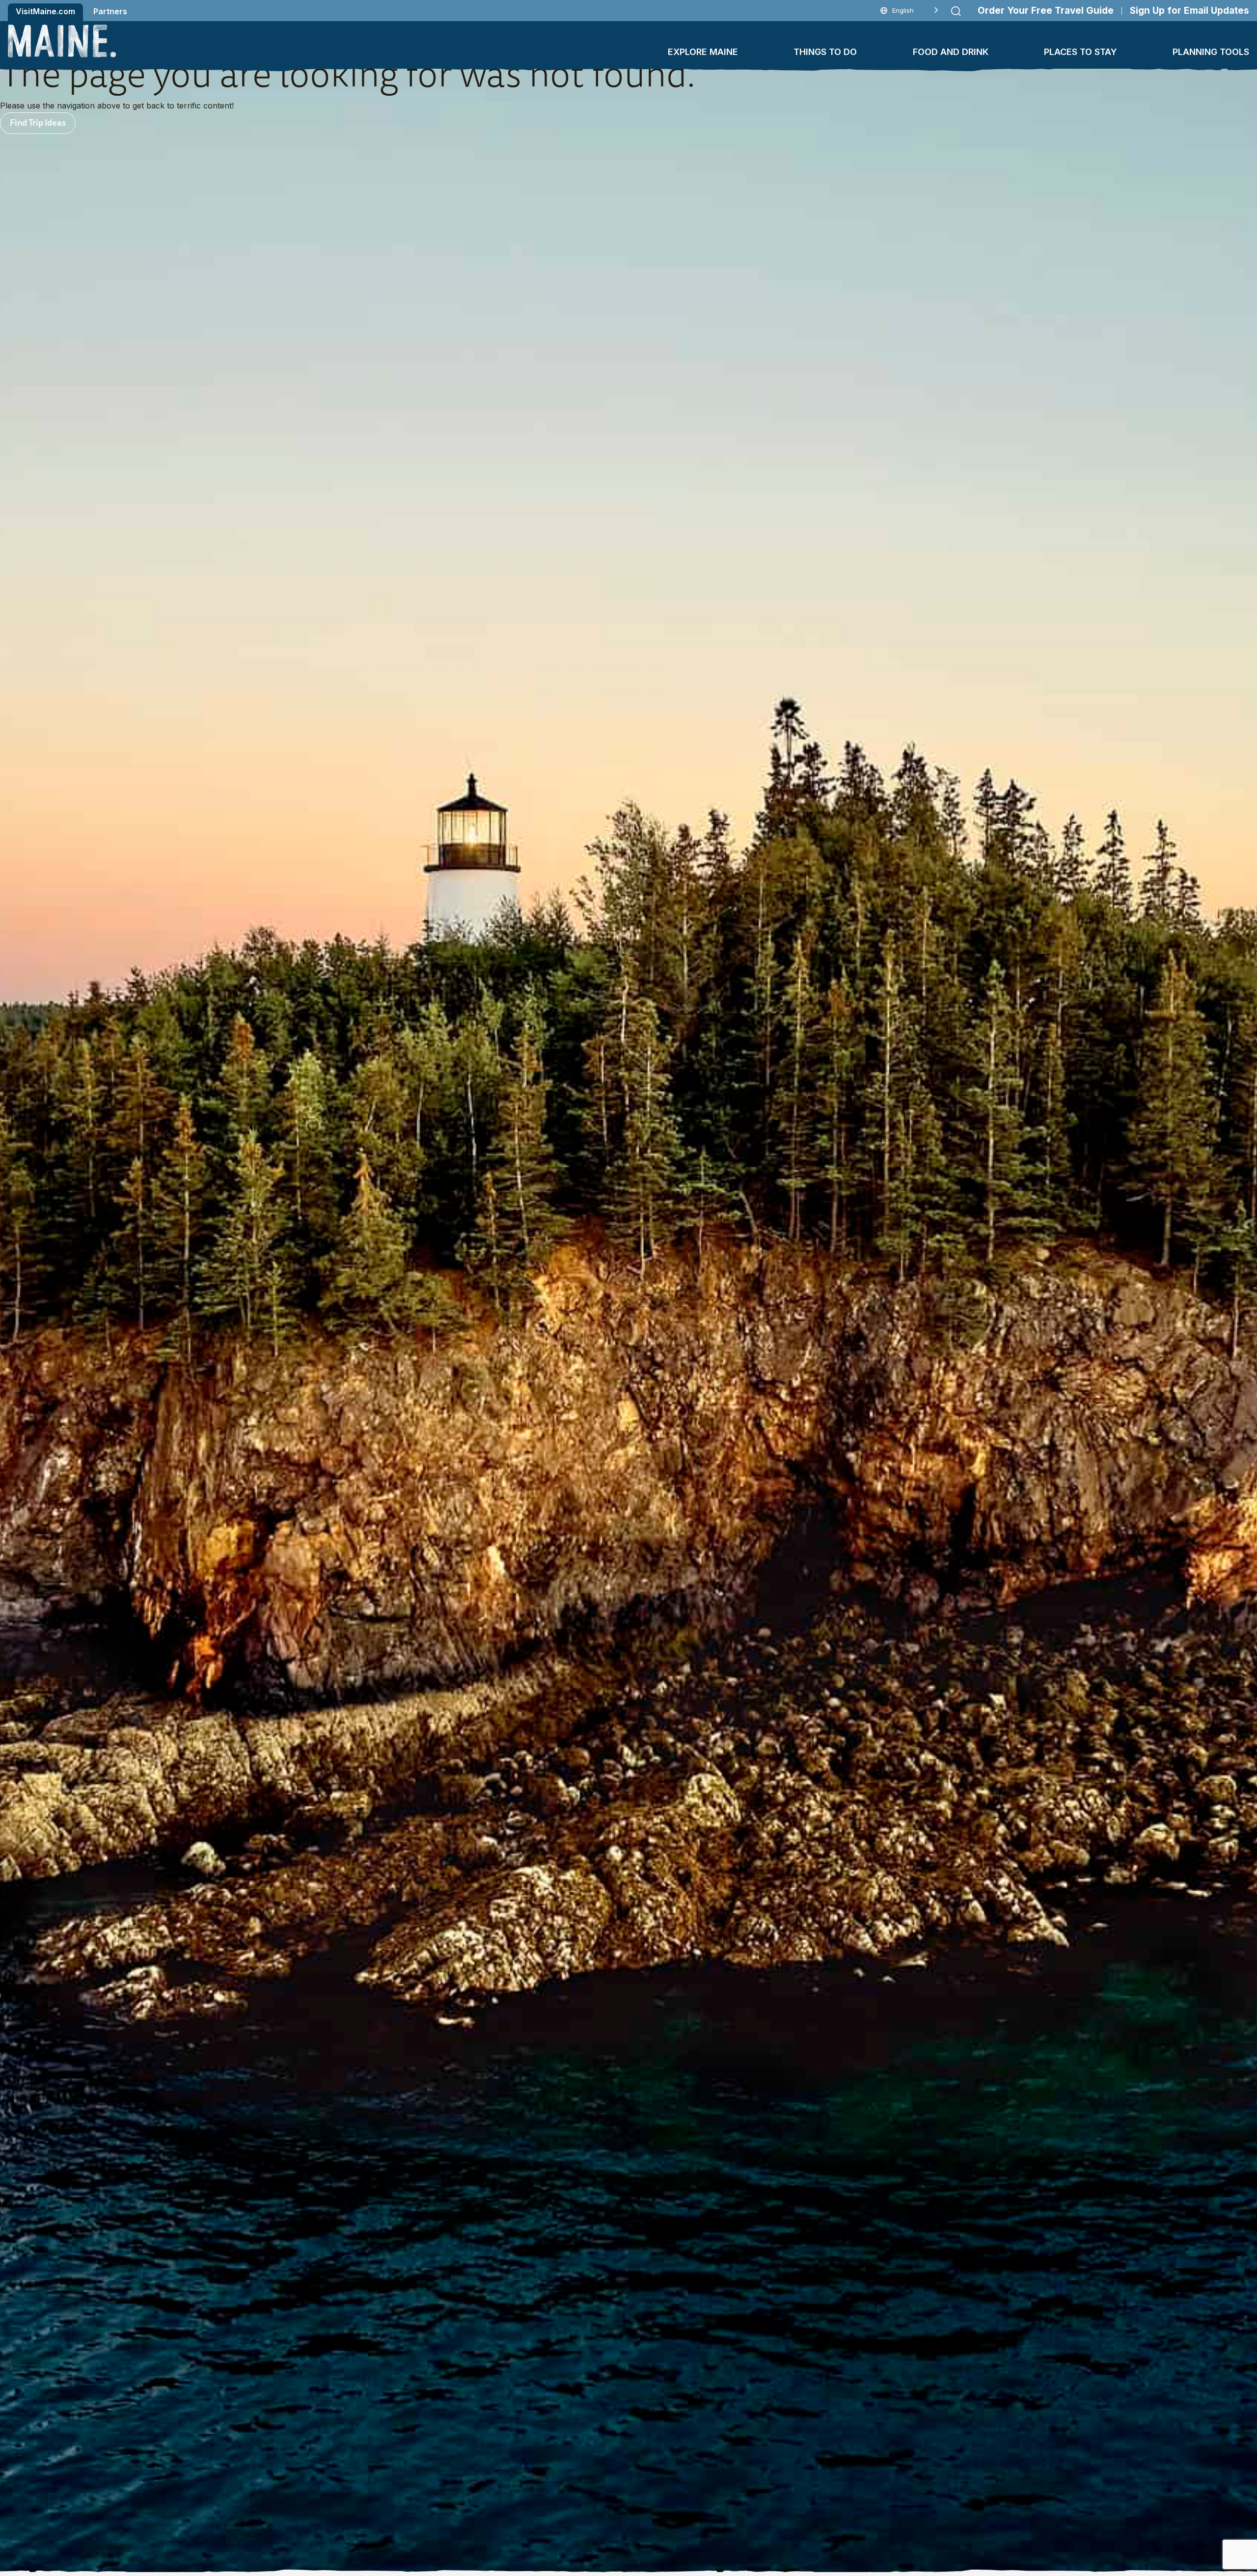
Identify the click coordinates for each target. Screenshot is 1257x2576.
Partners (110, 11)
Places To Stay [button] (1080, 52)
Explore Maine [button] (703, 52)
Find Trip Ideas (38, 122)
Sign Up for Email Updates (1189, 11)
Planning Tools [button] (1211, 52)
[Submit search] (956, 11)
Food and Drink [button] (951, 52)
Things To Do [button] (825, 52)
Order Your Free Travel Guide (1046, 11)
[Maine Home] (62, 41)
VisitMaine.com (45, 11)
